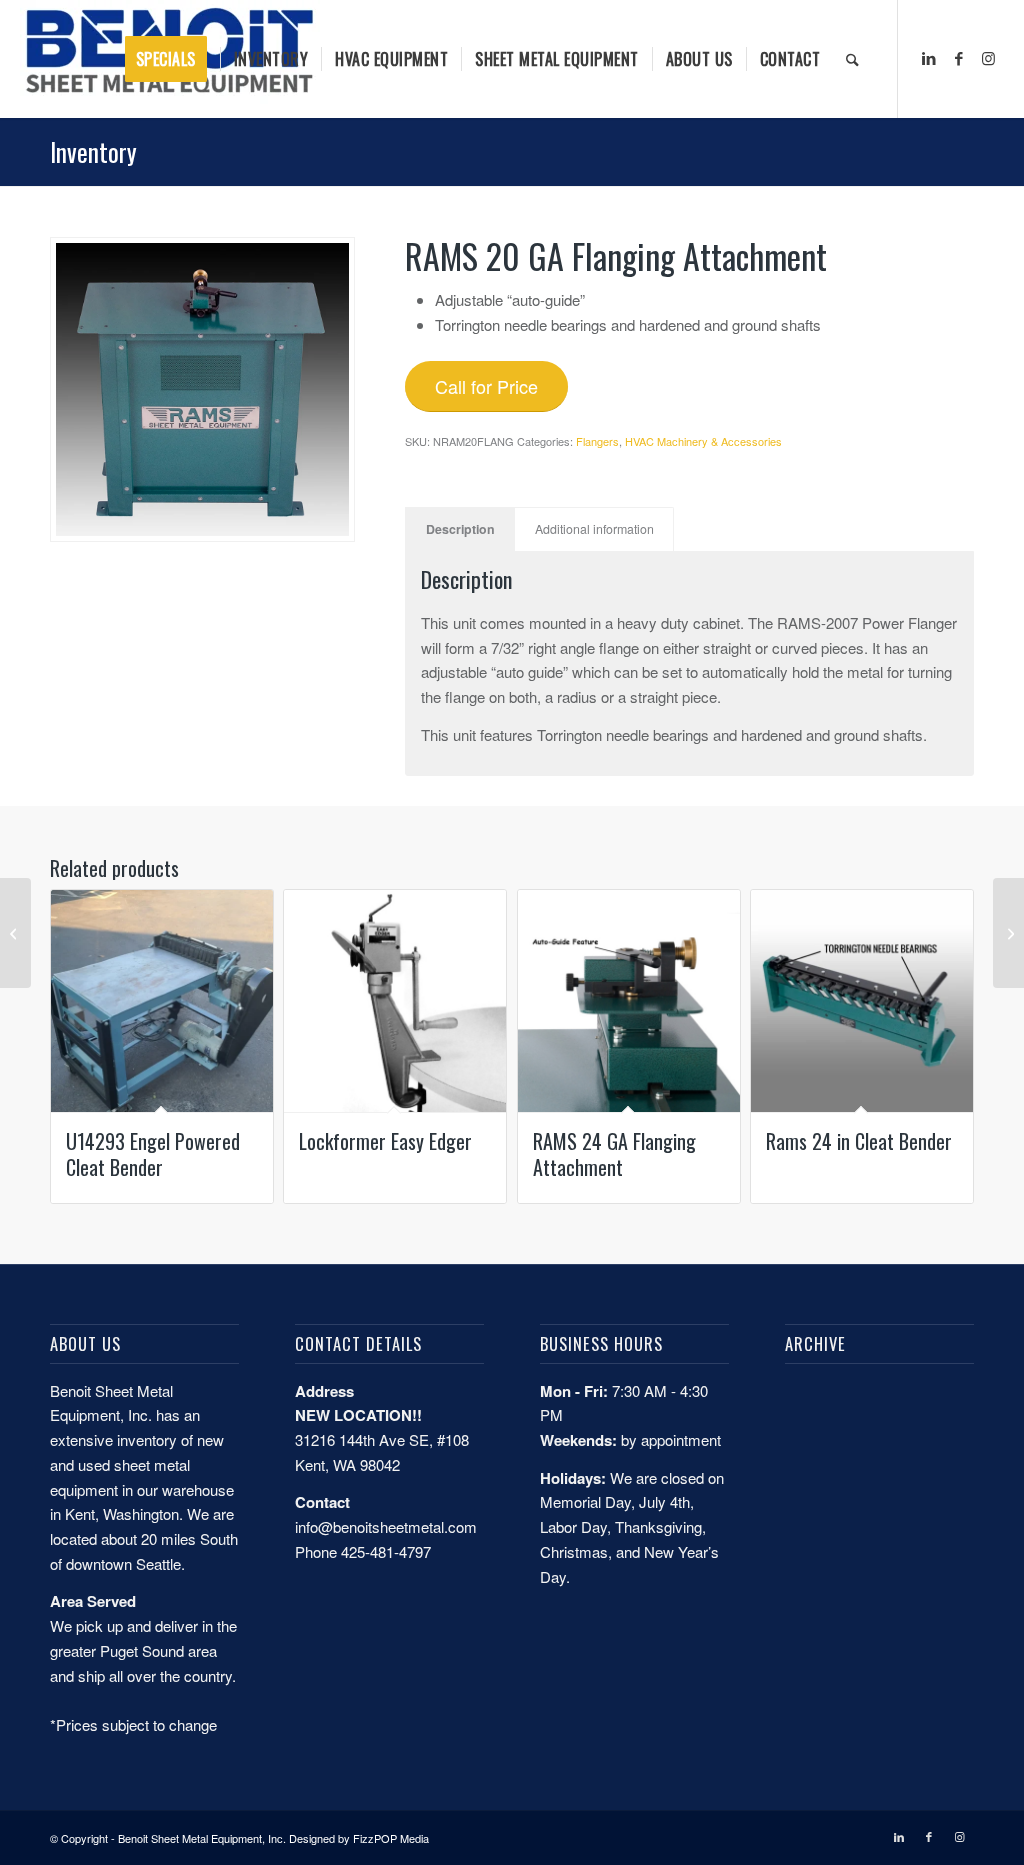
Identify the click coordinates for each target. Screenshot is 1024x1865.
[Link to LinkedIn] (929, 58)
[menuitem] (172, 59)
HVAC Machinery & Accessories (703, 441)
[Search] (852, 59)
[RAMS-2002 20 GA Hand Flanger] (1008, 933)
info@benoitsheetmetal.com (386, 1526)
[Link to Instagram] (989, 58)
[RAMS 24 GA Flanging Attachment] (15, 933)
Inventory (93, 151)
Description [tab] (460, 529)
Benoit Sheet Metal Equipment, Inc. (202, 1838)
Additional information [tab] (594, 529)
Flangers (597, 441)
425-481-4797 (386, 1551)
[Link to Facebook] (959, 58)
